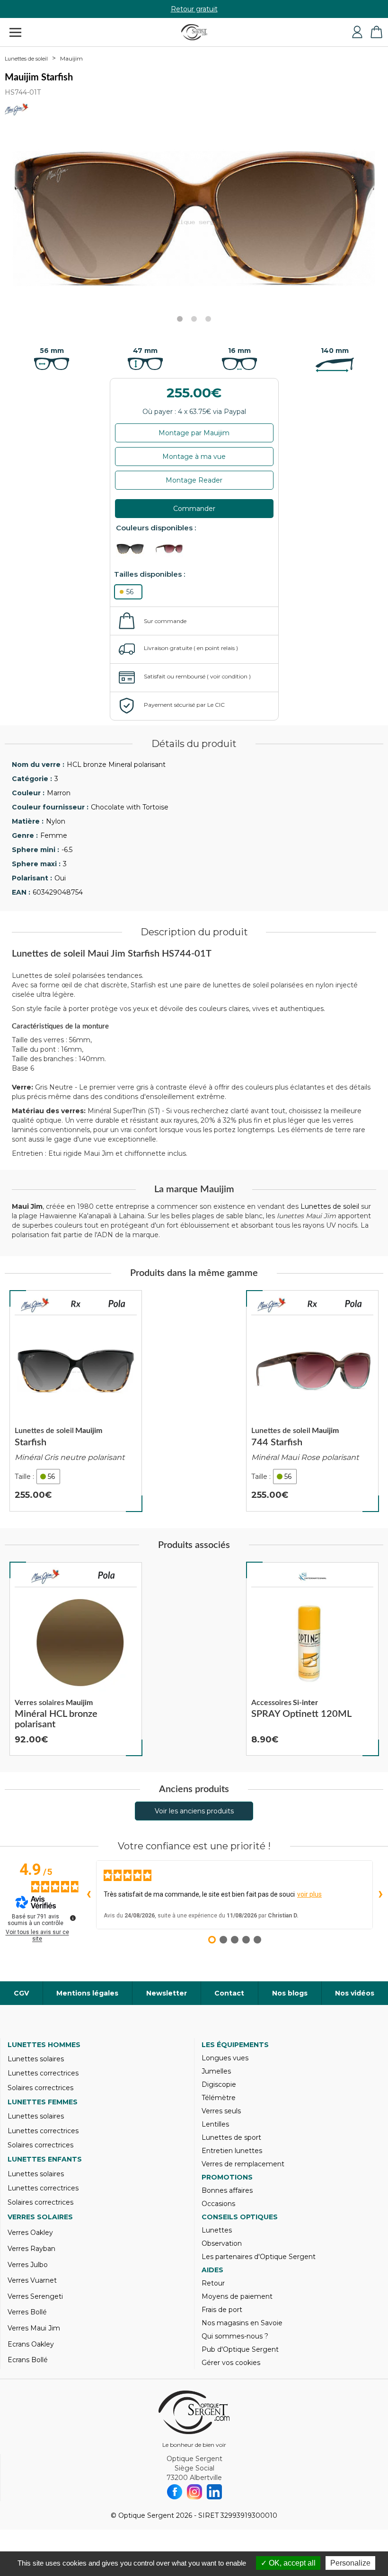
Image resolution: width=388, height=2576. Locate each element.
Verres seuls (221, 2111)
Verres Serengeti (35, 2296)
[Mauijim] (35, 1305)
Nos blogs (290, 1993)
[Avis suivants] (380, 1895)
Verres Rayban (31, 2249)
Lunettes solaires (36, 2059)
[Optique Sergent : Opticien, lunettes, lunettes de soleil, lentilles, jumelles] (194, 32)
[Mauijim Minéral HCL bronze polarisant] (76, 1659)
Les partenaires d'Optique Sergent (259, 2257)
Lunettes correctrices (43, 2073)
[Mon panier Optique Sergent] (376, 32)
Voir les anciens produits (194, 1811)
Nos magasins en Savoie (242, 2323)
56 (130, 592)
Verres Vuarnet (32, 2280)
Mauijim (71, 58)
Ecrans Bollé (28, 2360)
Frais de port (222, 2310)
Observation (222, 2243)
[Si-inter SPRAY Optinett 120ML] (312, 1659)
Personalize (350, 2563)
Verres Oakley (30, 2233)
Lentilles (215, 2124)
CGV (21, 1993)
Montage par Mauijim (194, 433)
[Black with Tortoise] (135, 549)
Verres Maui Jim (34, 2328)
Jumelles (216, 2071)
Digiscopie (219, 2084)
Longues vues (225, 2058)
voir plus (309, 1894)
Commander (194, 509)
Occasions (218, 2204)
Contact (229, 1993)
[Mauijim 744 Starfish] (312, 1401)
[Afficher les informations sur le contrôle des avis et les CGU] (73, 1918)
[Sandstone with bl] (173, 549)
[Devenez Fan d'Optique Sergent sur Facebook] (175, 2492)
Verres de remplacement (243, 2164)
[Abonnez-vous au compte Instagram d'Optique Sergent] (194, 2492)
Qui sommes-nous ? (235, 2336)
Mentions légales (87, 1993)
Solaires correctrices (40, 2088)
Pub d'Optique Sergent (240, 2349)
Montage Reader (194, 480)
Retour (213, 2283)
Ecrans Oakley (31, 2344)
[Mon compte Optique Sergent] (357, 32)
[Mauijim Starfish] (76, 1401)
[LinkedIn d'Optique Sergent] (214, 2492)
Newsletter (167, 1993)
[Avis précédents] (88, 1895)
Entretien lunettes (232, 2151)
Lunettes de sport (231, 2137)
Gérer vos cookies (231, 2363)
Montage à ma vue (194, 457)
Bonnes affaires (227, 2190)
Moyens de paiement (237, 2296)
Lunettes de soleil (26, 59)
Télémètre (219, 2098)
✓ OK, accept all (288, 2563)
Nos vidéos (355, 1993)
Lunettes (217, 2230)
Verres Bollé (27, 2312)
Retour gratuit (194, 9)
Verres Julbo (28, 2265)
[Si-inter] (312, 1577)
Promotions (227, 2177)
